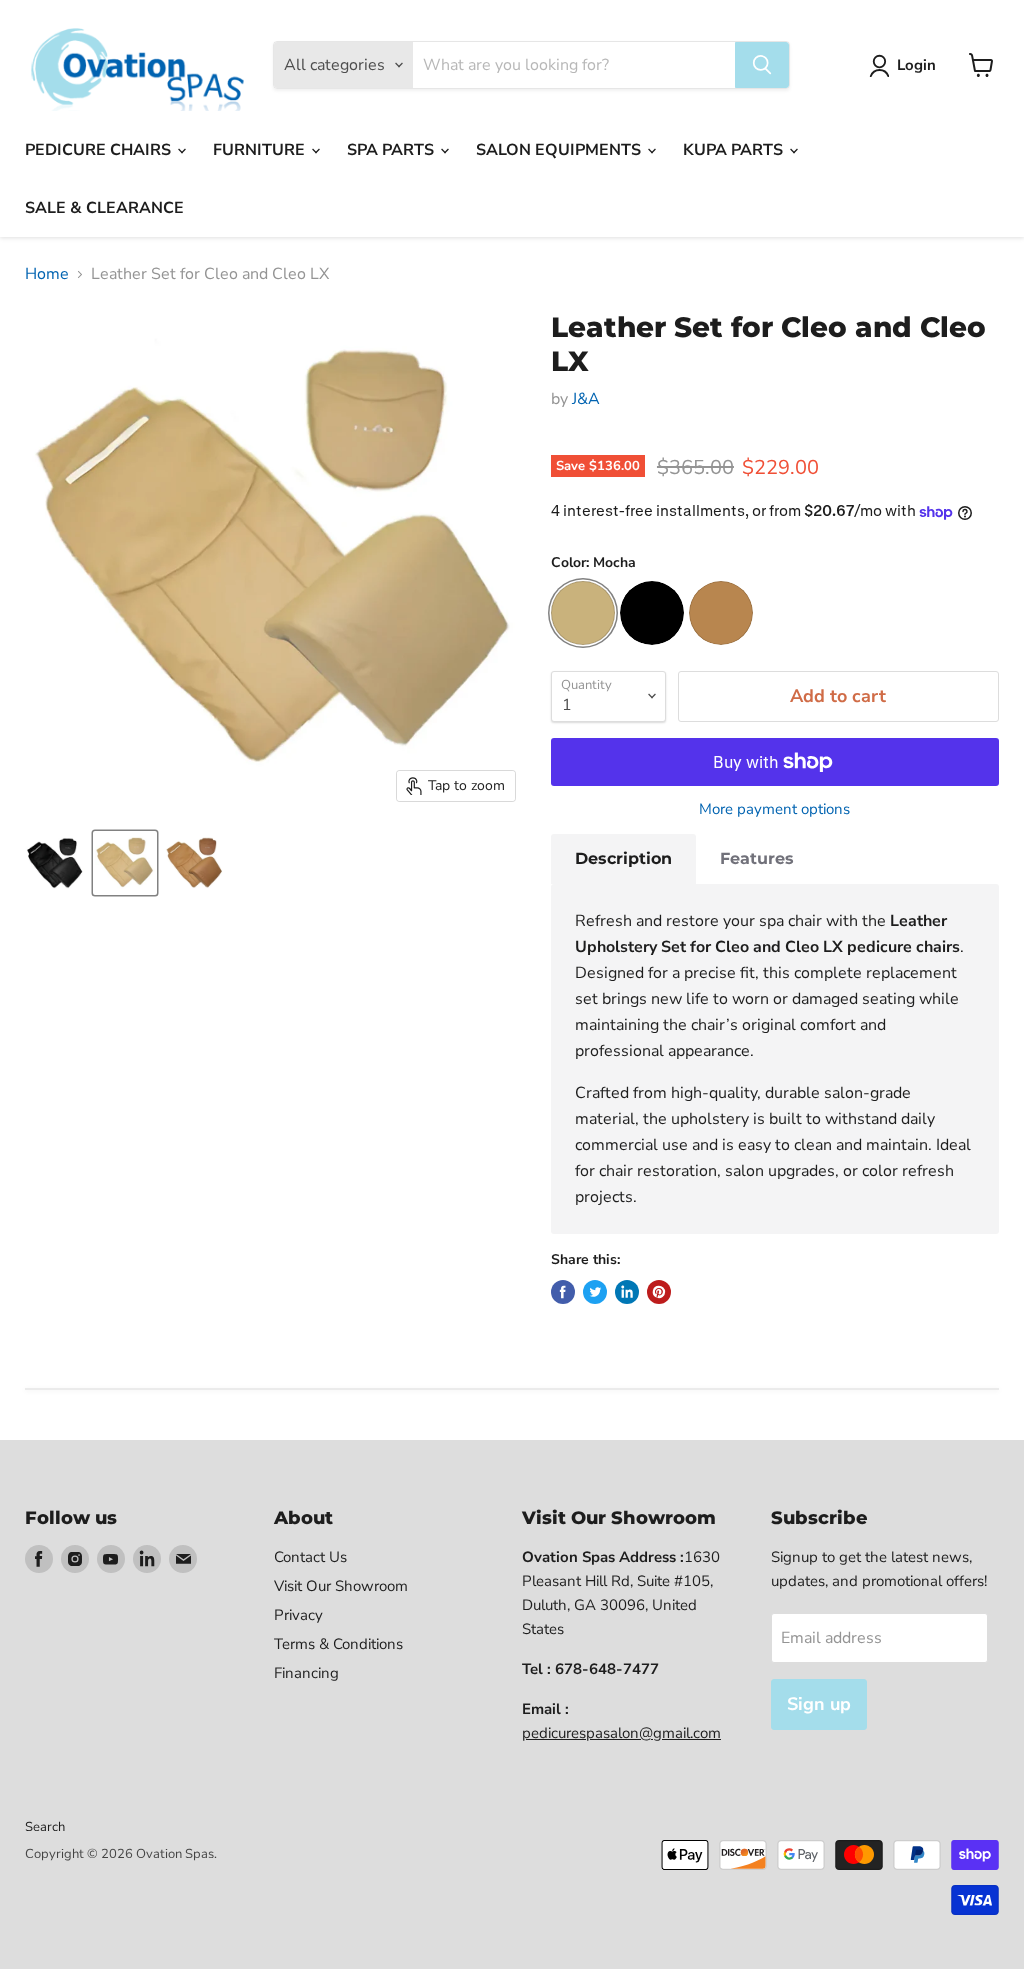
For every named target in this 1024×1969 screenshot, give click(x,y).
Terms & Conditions (338, 1644)
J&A (586, 399)
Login (916, 65)
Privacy (298, 1615)
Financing (306, 1673)
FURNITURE (261, 150)
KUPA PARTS (735, 150)
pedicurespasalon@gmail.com (621, 1733)
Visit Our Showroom (341, 1586)
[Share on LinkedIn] (627, 1292)
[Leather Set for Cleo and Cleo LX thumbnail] (125, 863)
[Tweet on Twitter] (595, 1292)
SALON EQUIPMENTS (560, 150)
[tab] (623, 859)
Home (47, 274)
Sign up (819, 1704)
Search (45, 1827)
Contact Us (310, 1557)
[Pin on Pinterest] (659, 1292)
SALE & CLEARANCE (104, 208)
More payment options (774, 809)
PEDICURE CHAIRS (100, 150)
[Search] (762, 65)
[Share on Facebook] (563, 1292)
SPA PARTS (392, 150)
